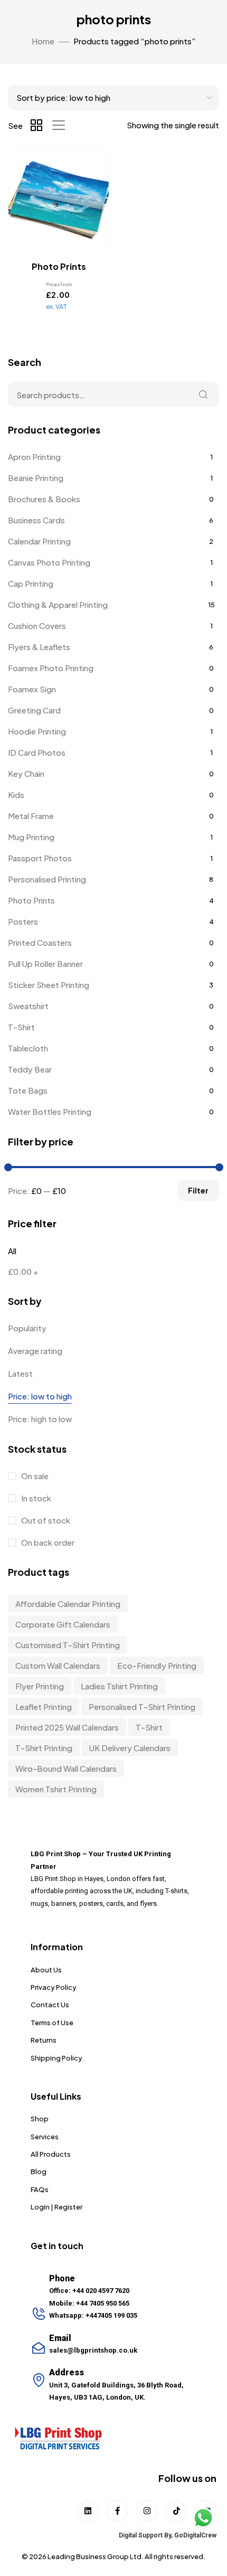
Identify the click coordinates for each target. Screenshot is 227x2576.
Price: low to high (40, 1396)
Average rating (35, 1351)
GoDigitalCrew (195, 2535)
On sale (34, 1476)
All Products (51, 2154)
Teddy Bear (30, 1069)
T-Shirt (21, 1027)
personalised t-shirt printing (142, 1707)
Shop (40, 2119)
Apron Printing (34, 457)
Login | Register (56, 2207)
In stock (35, 1498)
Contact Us (50, 2005)
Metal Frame (31, 816)
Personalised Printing (47, 879)
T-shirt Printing (44, 1748)
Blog (39, 2171)
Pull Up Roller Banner (45, 963)
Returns (44, 2040)
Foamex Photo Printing (51, 668)
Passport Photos (40, 858)
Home (43, 41)
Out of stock (45, 1520)
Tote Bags (28, 1090)
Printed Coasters (40, 942)
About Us (46, 1970)
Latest (20, 1373)
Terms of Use (52, 2023)
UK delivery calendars (130, 1748)
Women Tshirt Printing (56, 1789)
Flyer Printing (40, 1686)
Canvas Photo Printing (49, 562)
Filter (198, 1190)
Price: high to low (40, 1419)
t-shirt (149, 1727)
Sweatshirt (28, 1006)
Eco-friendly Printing (157, 1665)
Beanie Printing (36, 478)
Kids (16, 795)
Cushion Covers (37, 626)
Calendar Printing (39, 541)
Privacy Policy (54, 1987)
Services (45, 2137)
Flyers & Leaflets (39, 647)
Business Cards (36, 520)
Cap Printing (31, 583)
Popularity (27, 1328)
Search (203, 394)
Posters (23, 921)
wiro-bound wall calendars (66, 1768)
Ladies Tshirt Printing (119, 1686)
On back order (47, 1542)
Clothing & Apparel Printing (58, 604)
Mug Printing (31, 837)
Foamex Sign (32, 689)
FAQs (40, 2189)
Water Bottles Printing (50, 1111)
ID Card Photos (37, 752)
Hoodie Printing (37, 731)
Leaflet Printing (44, 1707)
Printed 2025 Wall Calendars (67, 1727)
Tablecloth (28, 1048)
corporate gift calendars (63, 1624)
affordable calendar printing (68, 1604)
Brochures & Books (44, 499)
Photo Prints (31, 900)
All (12, 1251)
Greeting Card (34, 710)
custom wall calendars (58, 1665)
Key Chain (26, 773)
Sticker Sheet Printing (49, 985)
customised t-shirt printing (68, 1645)
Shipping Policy (56, 2058)
